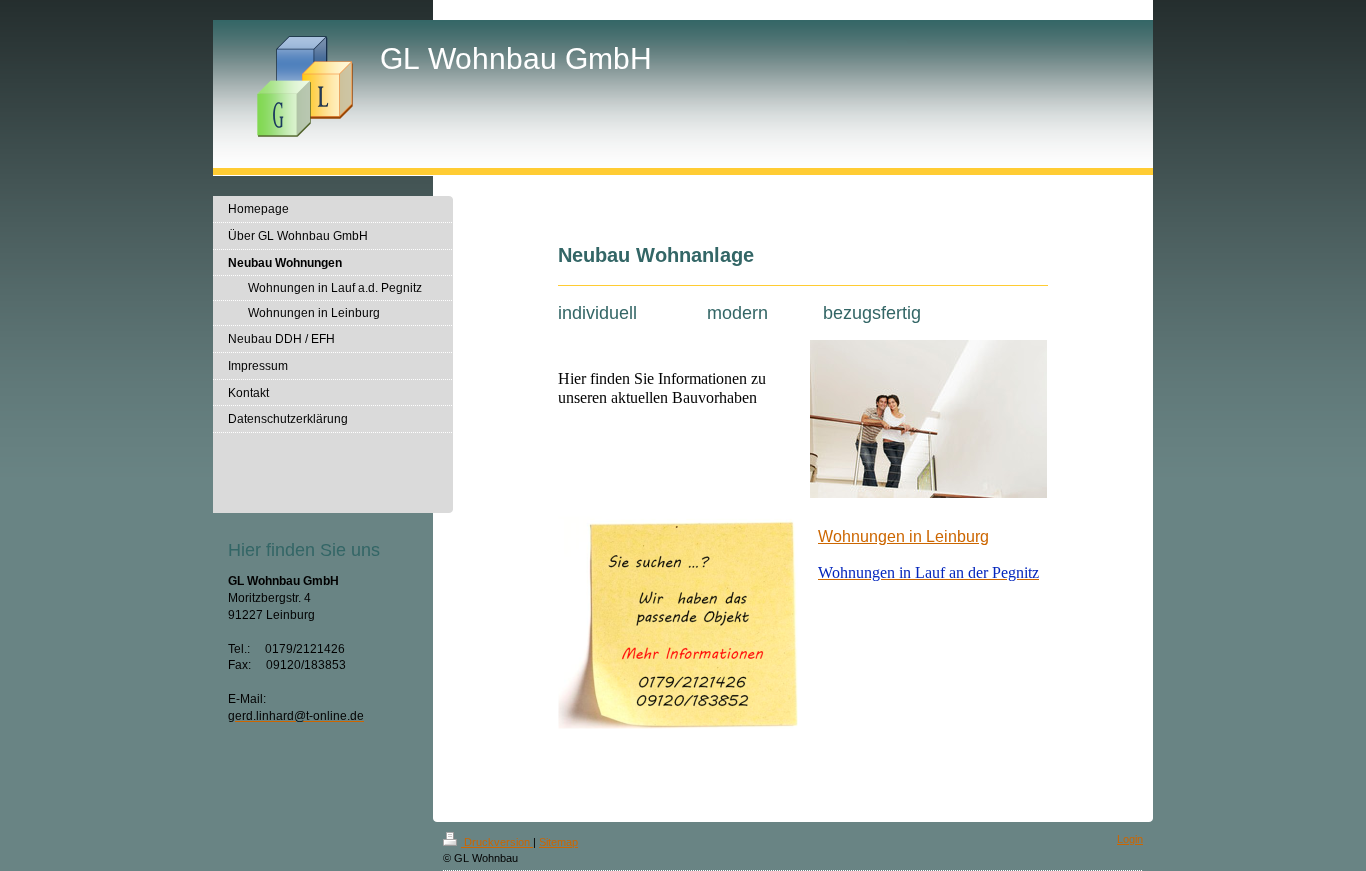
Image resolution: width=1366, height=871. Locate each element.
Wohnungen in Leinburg (903, 536)
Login (1130, 839)
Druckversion (497, 842)
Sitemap (558, 842)
